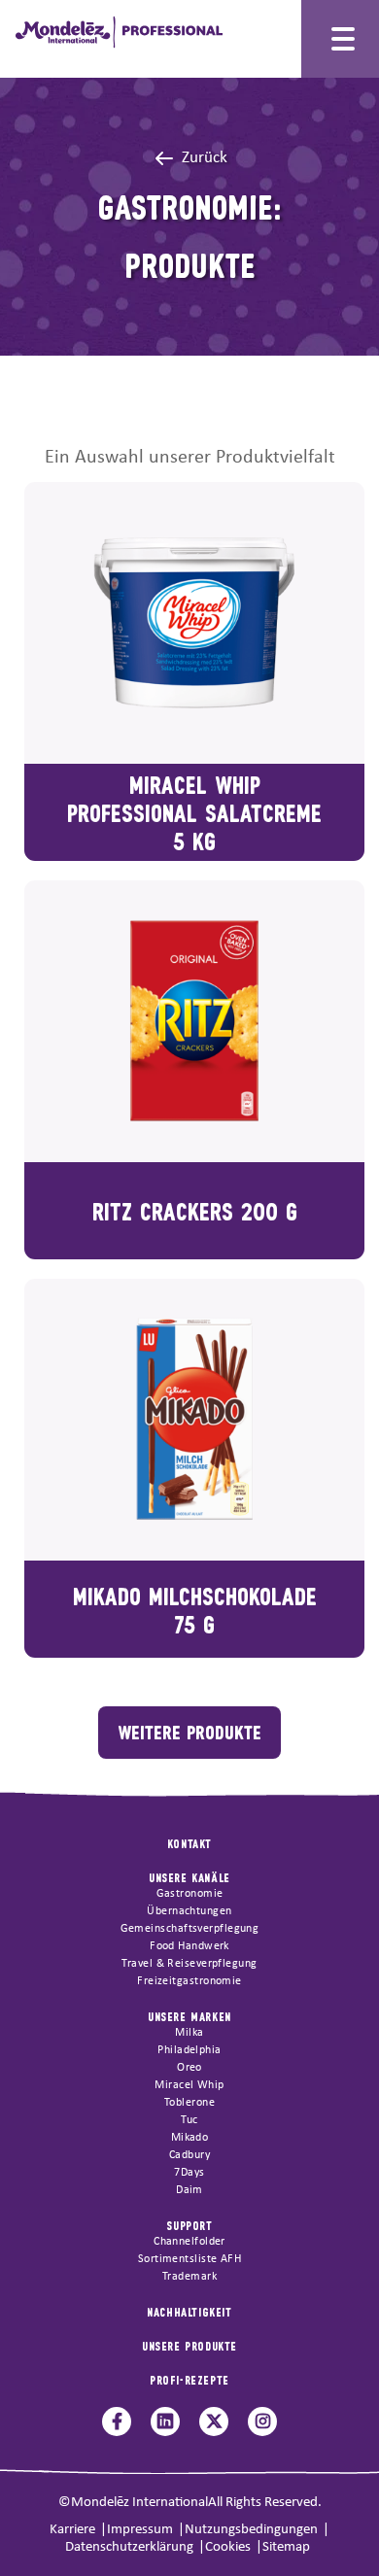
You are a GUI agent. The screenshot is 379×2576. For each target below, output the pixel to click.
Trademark (189, 2277)
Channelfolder (189, 2242)
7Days (189, 2173)
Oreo (189, 2068)
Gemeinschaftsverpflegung (190, 1929)
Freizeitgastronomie (189, 1981)
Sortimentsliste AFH (190, 2259)
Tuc (189, 2120)
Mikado (190, 2138)
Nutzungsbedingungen (251, 2530)
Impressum (140, 2530)
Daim (189, 2190)
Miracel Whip (189, 2085)
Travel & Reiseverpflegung (189, 1964)
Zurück (205, 158)
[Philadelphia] (119, 24)
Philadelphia (189, 2050)
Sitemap (286, 2547)
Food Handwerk (189, 1946)
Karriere (72, 2530)
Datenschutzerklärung (129, 2547)
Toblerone (189, 2103)
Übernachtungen (189, 1911)
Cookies (228, 2547)
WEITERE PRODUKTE (189, 1731)
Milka (189, 2033)
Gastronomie (190, 1894)
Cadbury (189, 2155)
